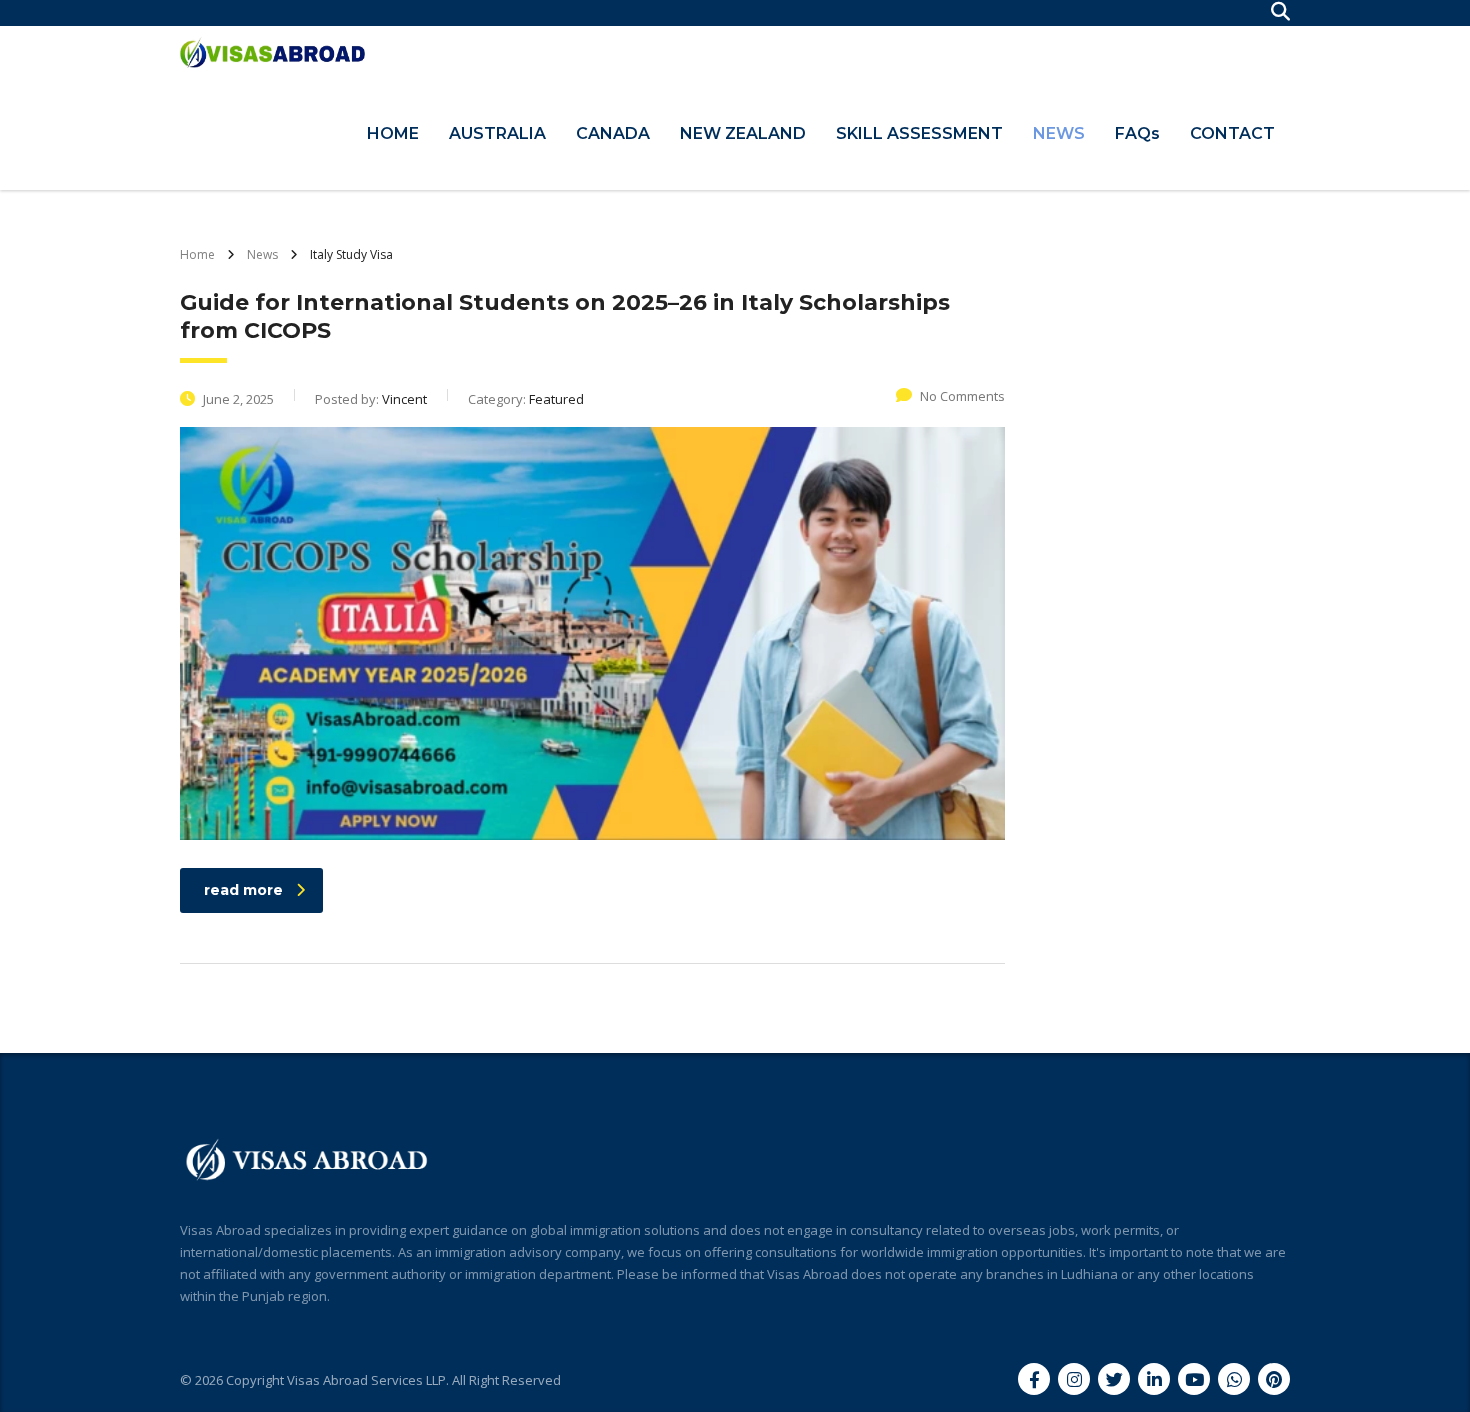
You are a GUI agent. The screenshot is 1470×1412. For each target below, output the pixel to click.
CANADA (613, 133)
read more (243, 890)
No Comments (962, 396)
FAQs (1137, 133)
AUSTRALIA (497, 133)
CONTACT (1232, 133)
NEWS (1059, 133)
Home (197, 254)
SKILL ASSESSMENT (919, 133)
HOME (393, 133)
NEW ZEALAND (743, 133)
